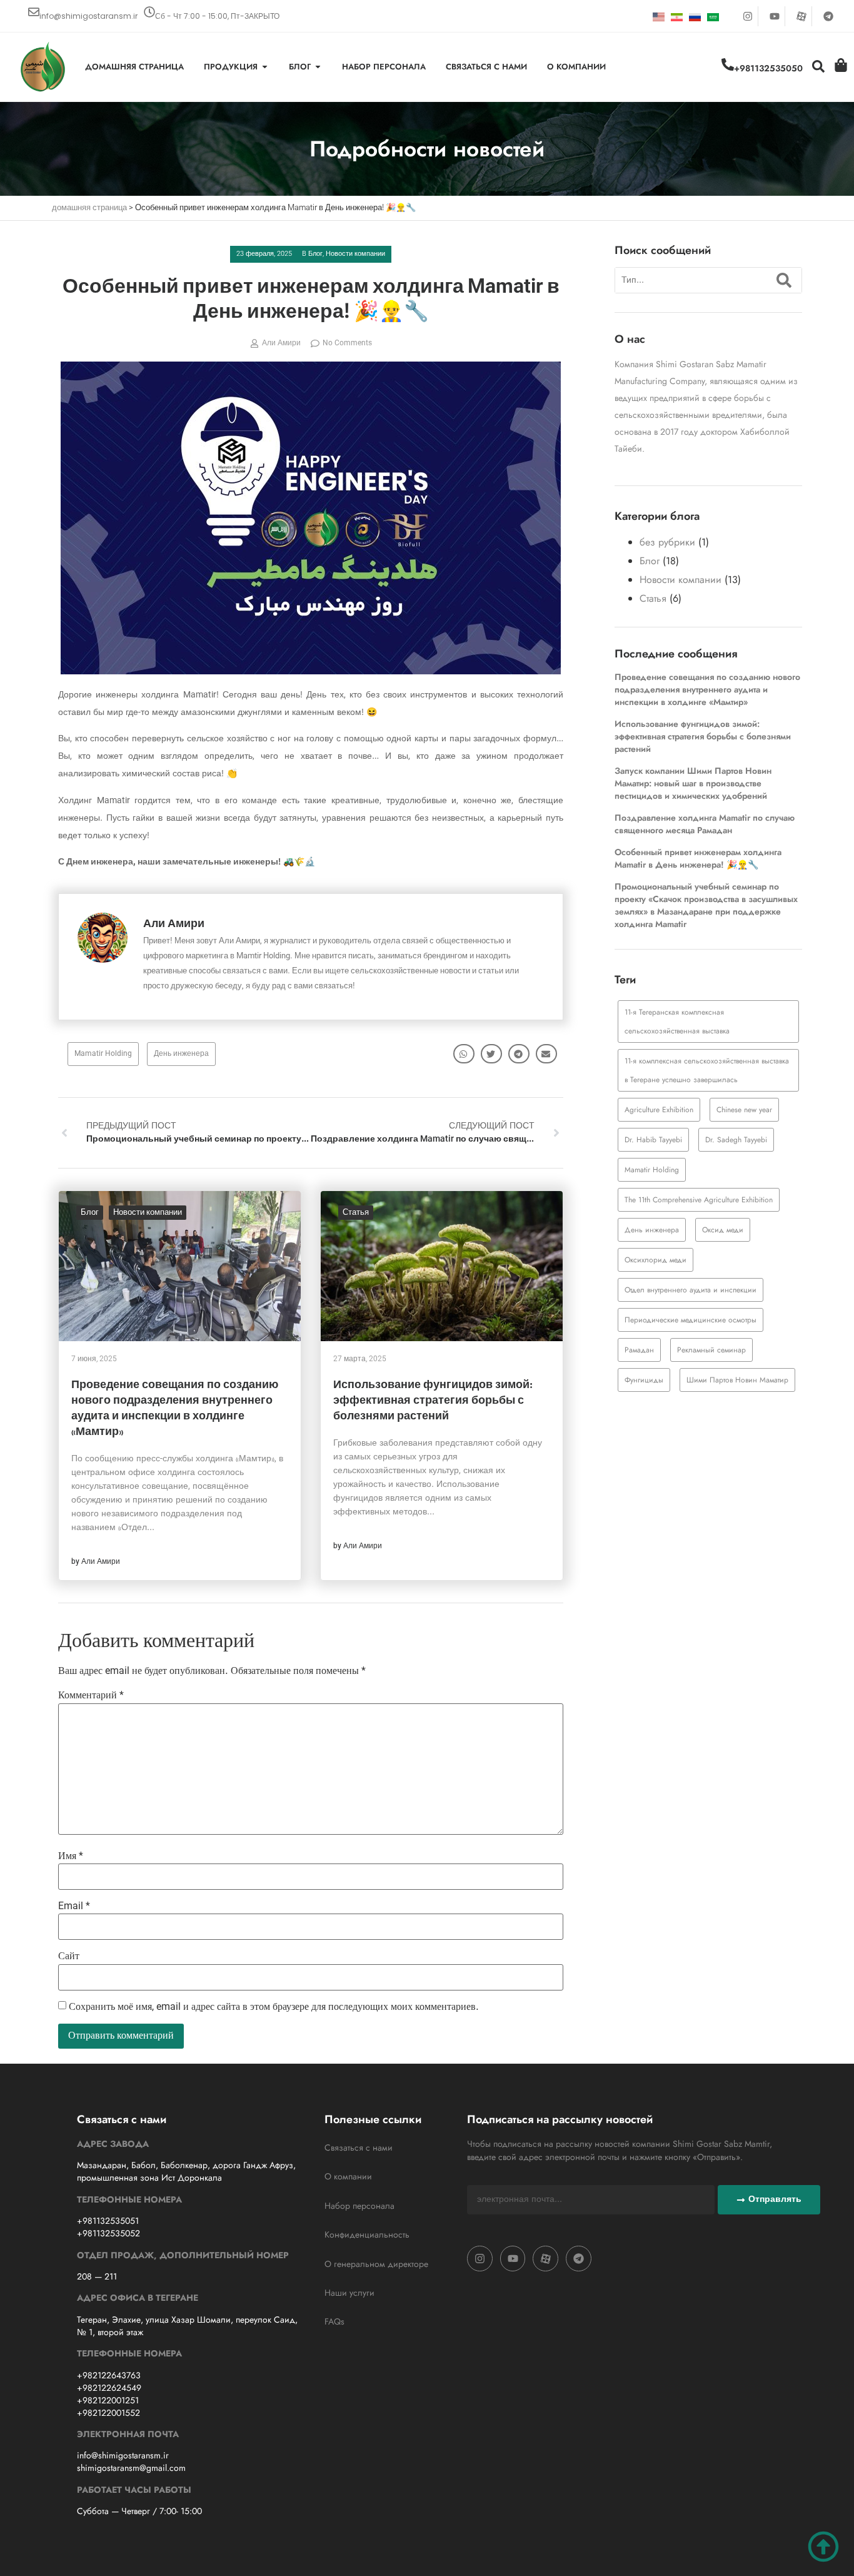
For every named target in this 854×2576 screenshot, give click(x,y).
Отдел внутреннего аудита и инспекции (691, 1290)
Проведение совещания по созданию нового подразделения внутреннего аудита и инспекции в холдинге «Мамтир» (707, 689)
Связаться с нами (359, 2148)
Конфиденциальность (367, 2234)
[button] (464, 1054)
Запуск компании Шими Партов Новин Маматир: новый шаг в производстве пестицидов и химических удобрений (693, 783)
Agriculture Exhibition (659, 1110)
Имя (71, 1857)
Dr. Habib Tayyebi (653, 1140)
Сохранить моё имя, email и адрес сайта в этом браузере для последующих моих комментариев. (274, 2007)
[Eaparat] (801, 16)
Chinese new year (744, 1110)
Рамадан (639, 1350)
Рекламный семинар (711, 1350)
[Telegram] (828, 16)
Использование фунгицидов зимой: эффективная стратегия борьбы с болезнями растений (433, 1401)
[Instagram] (748, 16)
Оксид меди (723, 1230)
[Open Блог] (318, 67)
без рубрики (667, 542)
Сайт (69, 1957)
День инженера (181, 1054)
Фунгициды (644, 1380)
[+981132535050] (728, 64)
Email (74, 1907)
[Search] (786, 280)
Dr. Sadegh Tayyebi (736, 1140)
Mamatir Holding (103, 1054)
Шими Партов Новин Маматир (737, 1380)
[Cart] (841, 65)
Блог (315, 254)
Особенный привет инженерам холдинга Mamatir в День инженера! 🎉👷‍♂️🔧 (698, 858)
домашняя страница (89, 208)
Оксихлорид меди (656, 1260)
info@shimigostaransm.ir (88, 16)
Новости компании (355, 254)
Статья (356, 1213)
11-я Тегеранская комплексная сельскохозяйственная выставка (677, 1022)
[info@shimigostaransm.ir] (34, 12)
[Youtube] (775, 16)
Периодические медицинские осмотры (691, 1320)
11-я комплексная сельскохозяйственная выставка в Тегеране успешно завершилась (707, 1070)
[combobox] (691, 280)
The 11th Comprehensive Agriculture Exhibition (699, 1200)
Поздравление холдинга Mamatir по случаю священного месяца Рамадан (705, 824)
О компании (348, 2176)
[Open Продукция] (265, 67)
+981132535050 (768, 68)
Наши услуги (349, 2293)
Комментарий (91, 1696)
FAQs (334, 2321)
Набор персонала (359, 2206)
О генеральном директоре (376, 2264)
